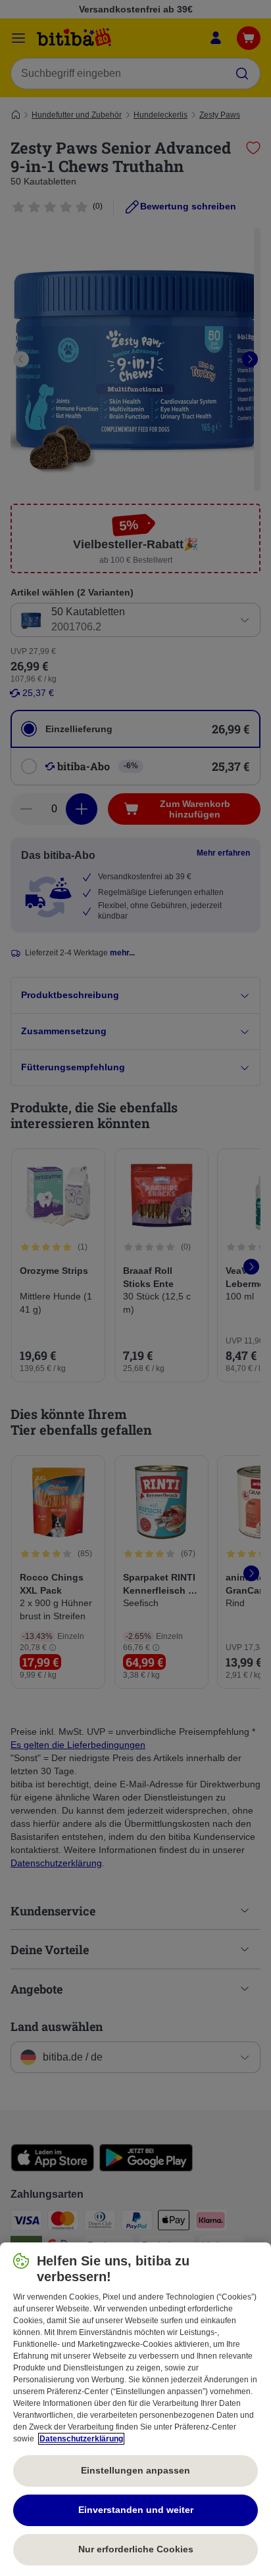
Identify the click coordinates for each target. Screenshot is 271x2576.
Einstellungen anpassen (135, 2470)
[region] (135, 2409)
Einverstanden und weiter (136, 2510)
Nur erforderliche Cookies (136, 2549)
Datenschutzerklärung (81, 2439)
